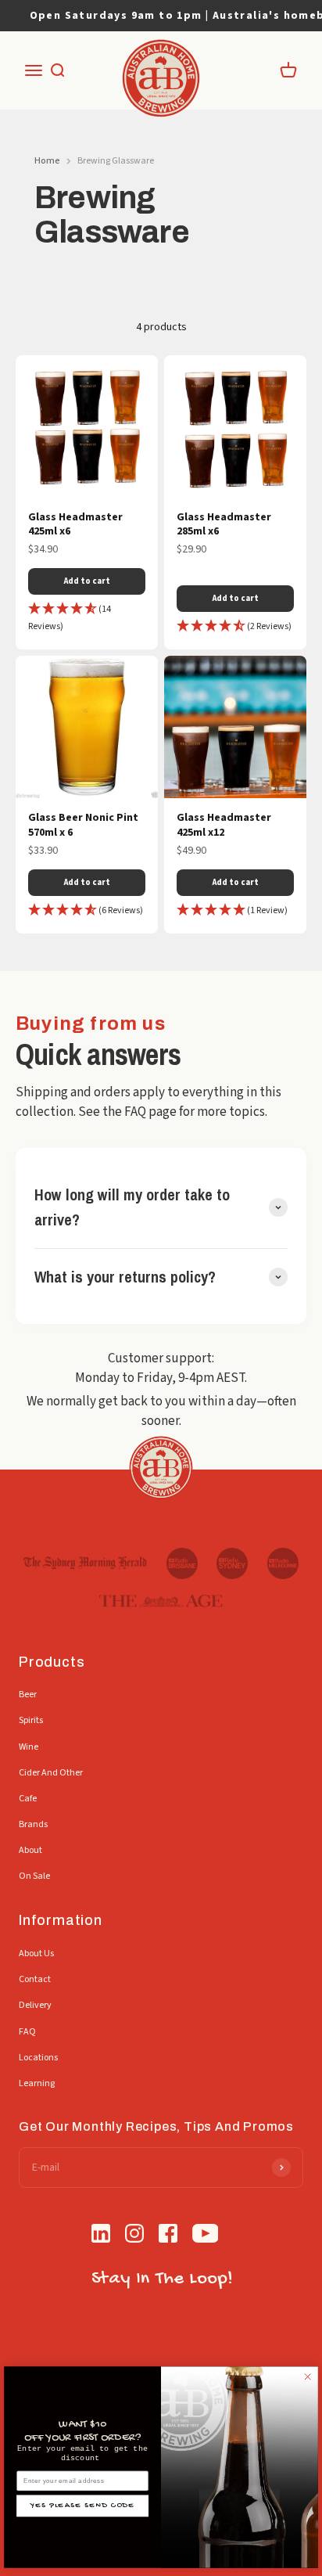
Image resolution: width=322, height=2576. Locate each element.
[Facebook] (168, 2236)
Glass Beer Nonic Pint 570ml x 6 (83, 825)
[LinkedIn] (101, 2236)
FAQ (27, 2032)
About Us (36, 1954)
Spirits (31, 1720)
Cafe (28, 1799)
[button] (87, 618)
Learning (37, 2083)
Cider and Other (51, 1773)
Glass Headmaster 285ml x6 (224, 525)
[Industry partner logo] (85, 1563)
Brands (33, 1824)
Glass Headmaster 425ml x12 (224, 825)
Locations (38, 2058)
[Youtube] (206, 2236)
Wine (29, 1747)
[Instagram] (134, 2236)
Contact (35, 1979)
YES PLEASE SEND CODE (82, 2506)
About (30, 1850)
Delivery (35, 2005)
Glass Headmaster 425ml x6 (75, 525)
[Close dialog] (308, 2376)
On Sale (34, 1876)
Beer (28, 1695)
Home (47, 161)
